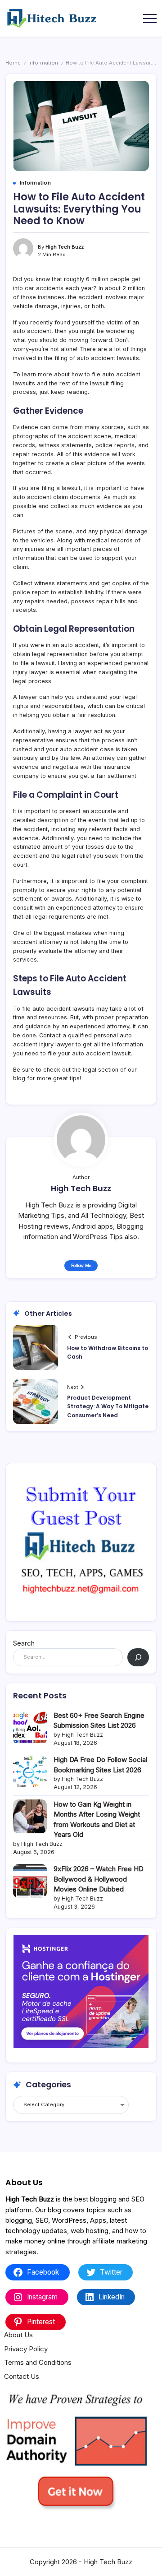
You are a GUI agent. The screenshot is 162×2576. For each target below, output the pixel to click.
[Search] (138, 1657)
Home (13, 63)
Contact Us (22, 2376)
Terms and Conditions (38, 2362)
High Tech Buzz (65, 247)
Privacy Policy (26, 2349)
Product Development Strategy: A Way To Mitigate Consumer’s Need (108, 1406)
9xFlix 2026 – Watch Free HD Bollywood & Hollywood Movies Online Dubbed (99, 1879)
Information (43, 63)
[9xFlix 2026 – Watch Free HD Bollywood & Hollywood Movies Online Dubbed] (30, 1881)
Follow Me (81, 1265)
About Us (18, 2335)
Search (24, 1643)
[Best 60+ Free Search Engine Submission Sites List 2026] (30, 1727)
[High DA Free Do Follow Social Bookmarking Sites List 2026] (30, 1772)
